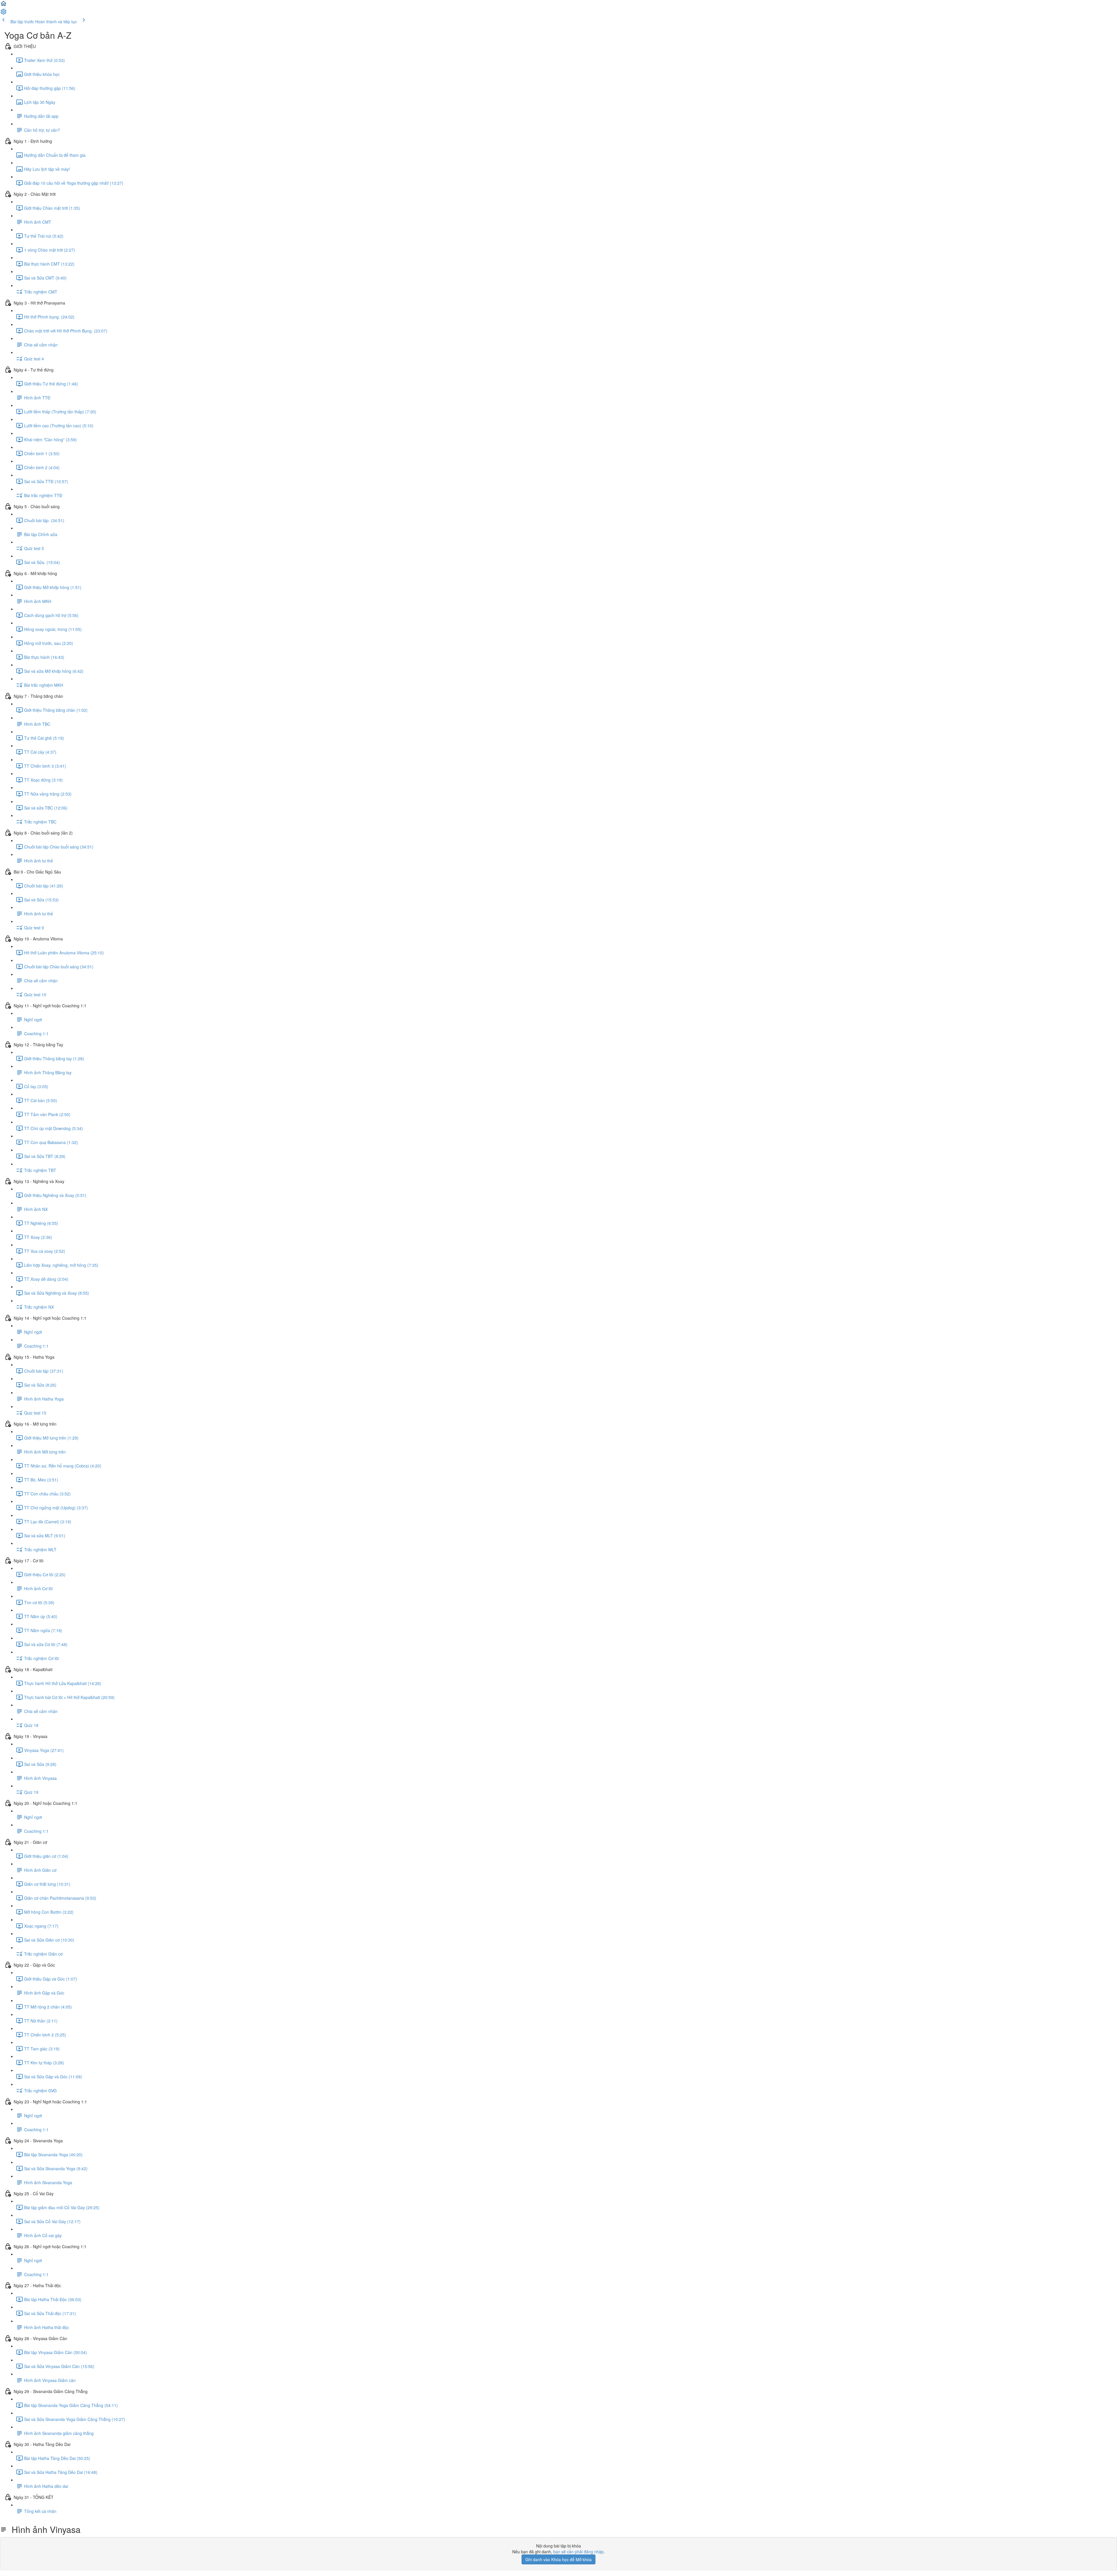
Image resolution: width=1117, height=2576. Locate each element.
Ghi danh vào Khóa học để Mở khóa (558, 2559)
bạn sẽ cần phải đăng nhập (578, 2552)
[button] (3, 5)
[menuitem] (3, 13)
